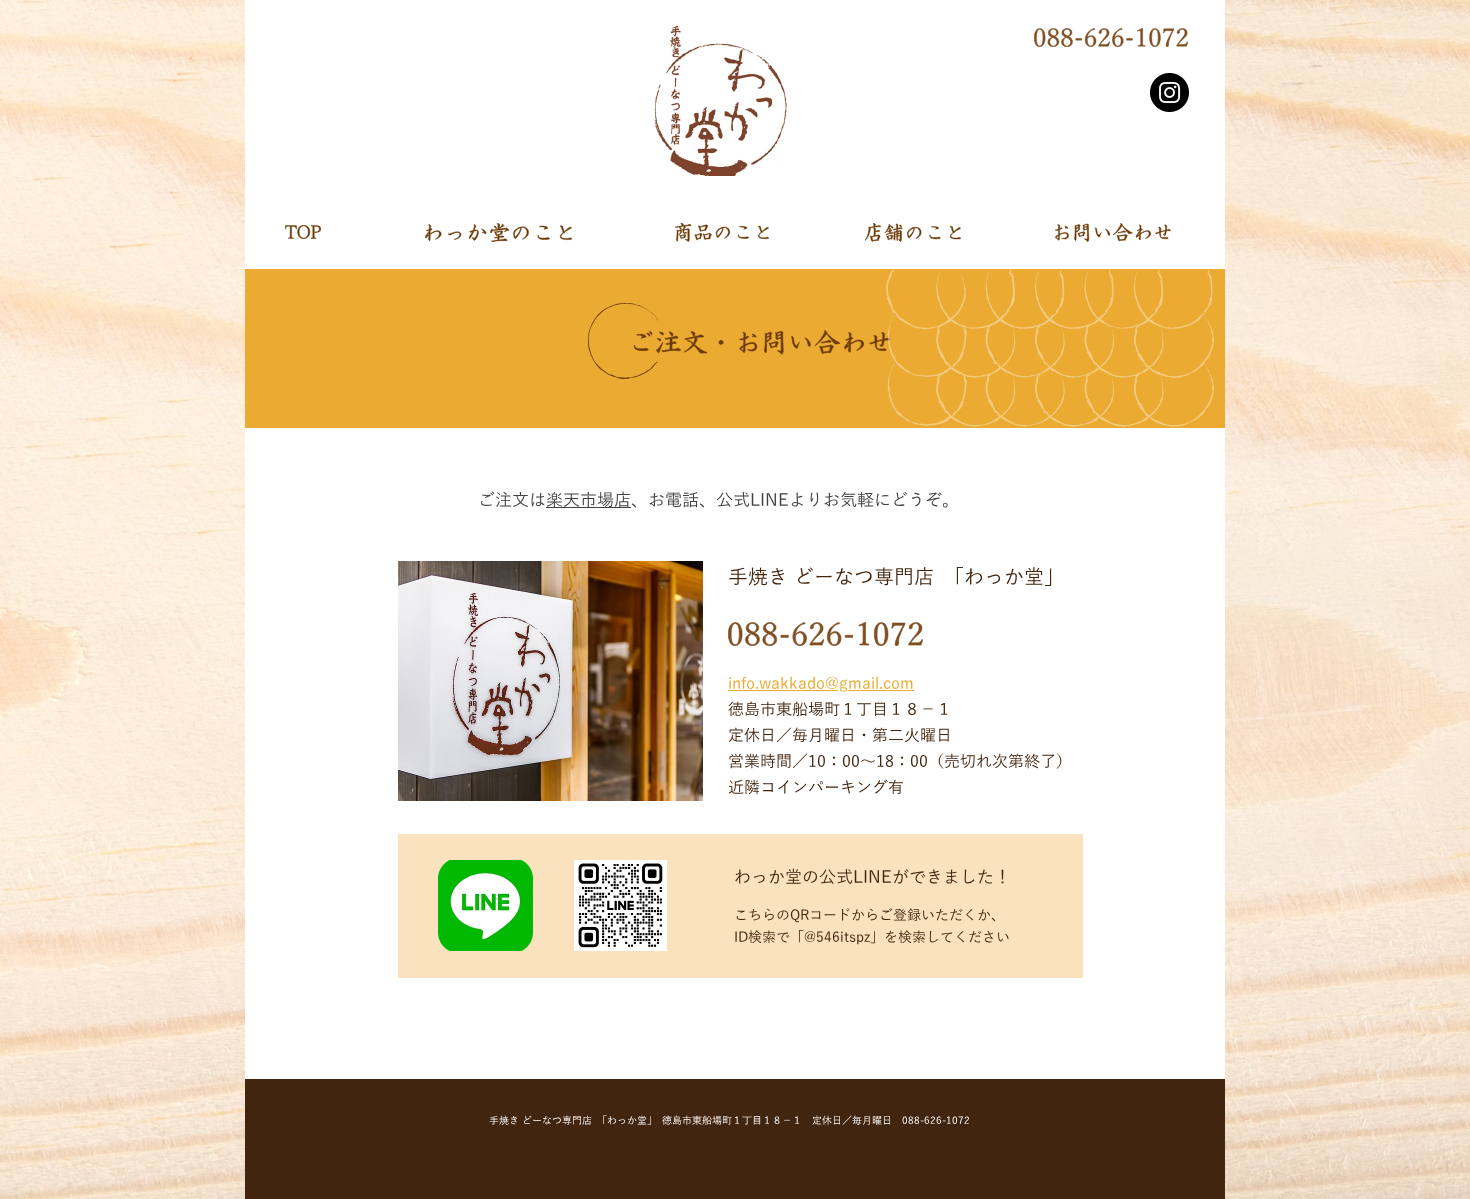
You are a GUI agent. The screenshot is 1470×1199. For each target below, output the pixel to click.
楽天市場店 (588, 500)
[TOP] (360, 232)
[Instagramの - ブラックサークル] (1169, 92)
